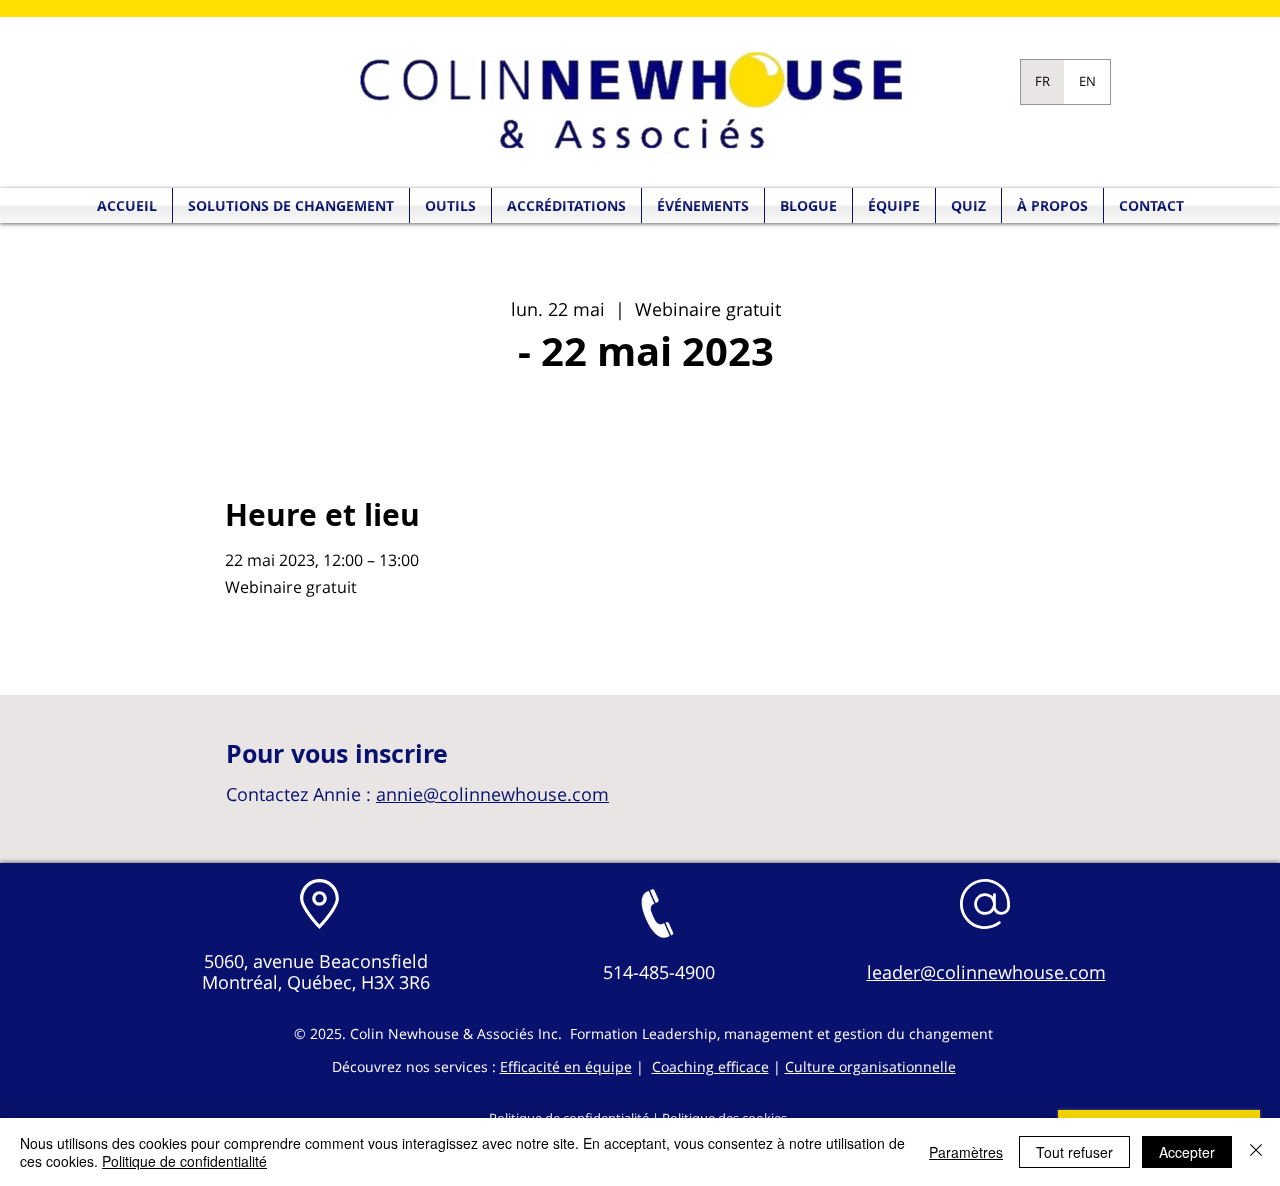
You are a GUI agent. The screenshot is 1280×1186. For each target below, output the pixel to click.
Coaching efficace (710, 1066)
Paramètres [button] (966, 1152)
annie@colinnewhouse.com (492, 794)
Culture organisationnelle (870, 1066)
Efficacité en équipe (566, 1066)
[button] (968, 205)
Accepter (1187, 1152)
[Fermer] (1256, 1152)
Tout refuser (1074, 1152)
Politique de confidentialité (184, 1161)
